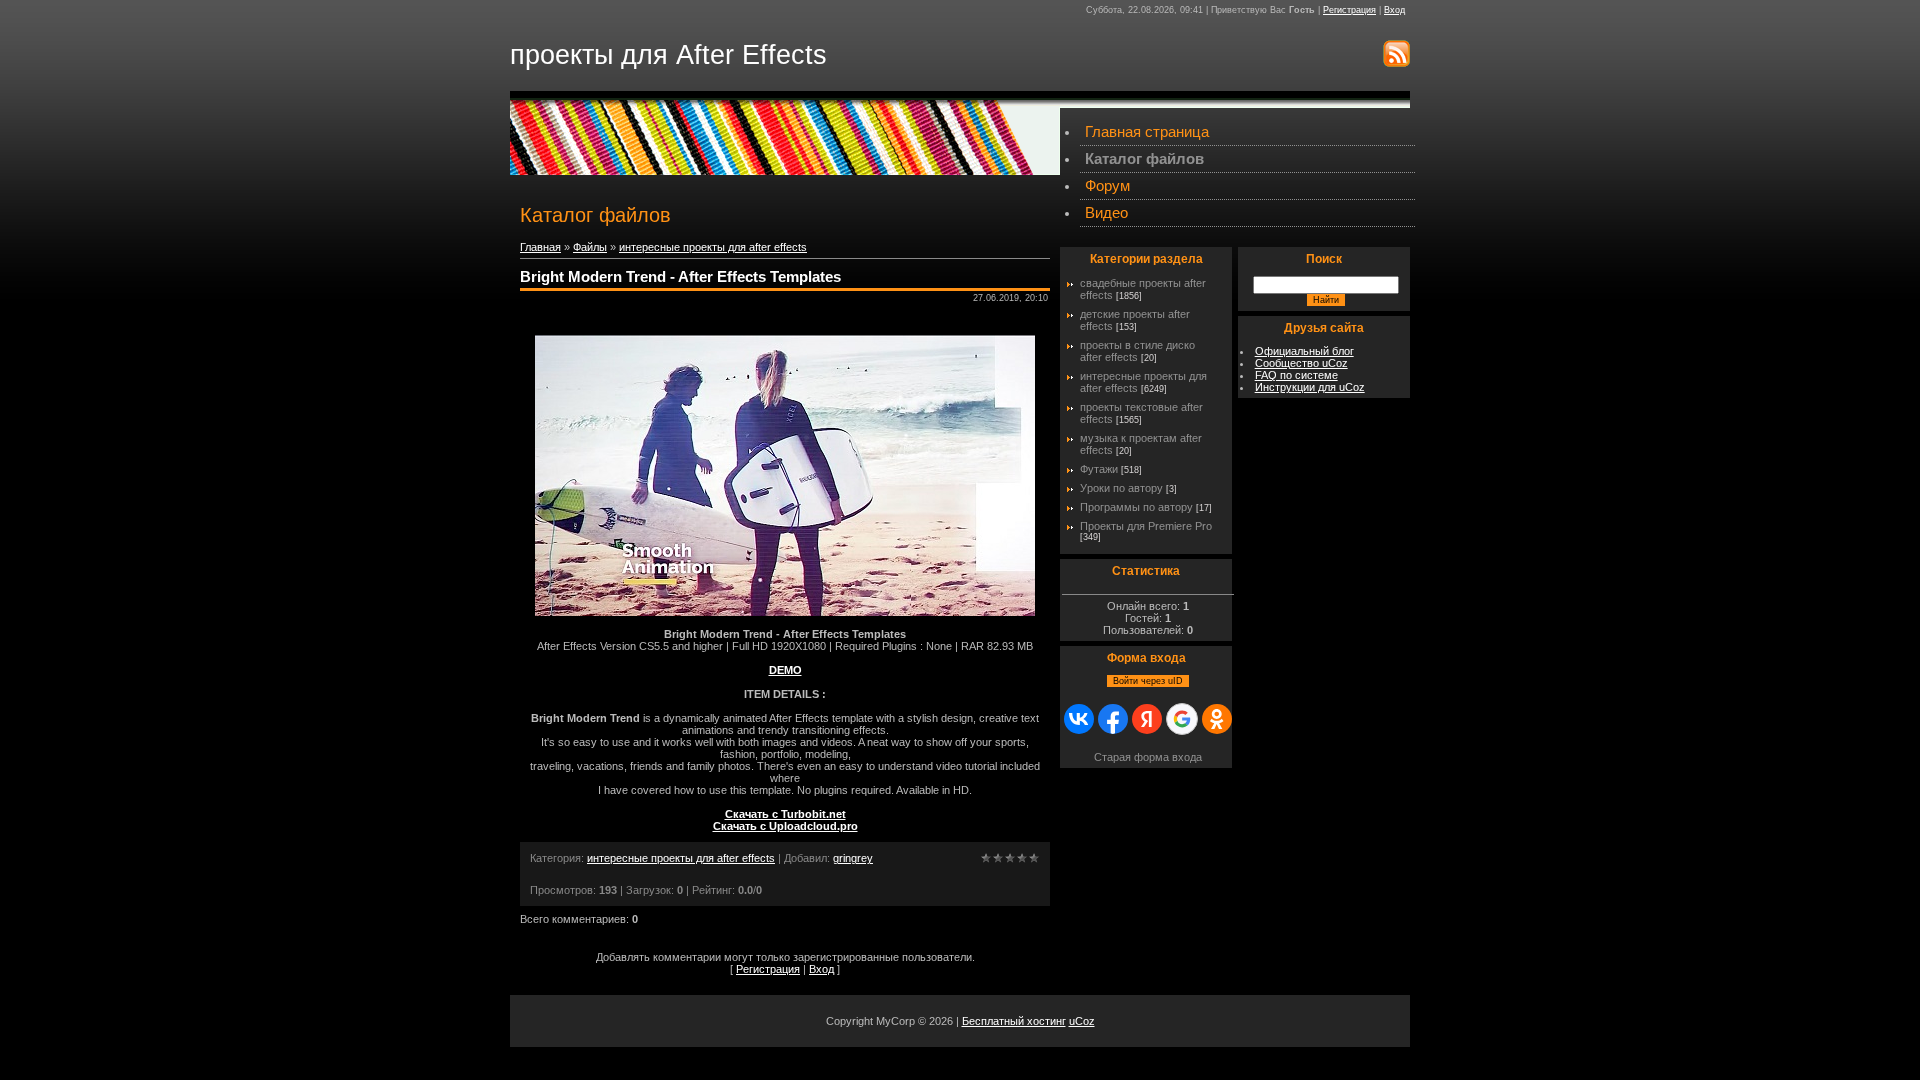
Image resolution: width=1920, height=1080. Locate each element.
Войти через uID (1148, 681)
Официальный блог (1304, 351)
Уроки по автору (1121, 488)
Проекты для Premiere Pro (1146, 526)
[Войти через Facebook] (1113, 719)
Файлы (590, 247)
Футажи (1099, 469)
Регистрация (1349, 10)
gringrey (853, 858)
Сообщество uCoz (1301, 363)
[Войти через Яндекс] (1147, 719)
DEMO (785, 670)
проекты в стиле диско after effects (1137, 351)
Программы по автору (1136, 507)
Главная (540, 247)
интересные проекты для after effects (713, 247)
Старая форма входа (1148, 757)
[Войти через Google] (1182, 719)
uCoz (1082, 1021)
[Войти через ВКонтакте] (1079, 719)
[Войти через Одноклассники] (1217, 719)
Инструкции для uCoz (1310, 387)
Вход (1394, 10)
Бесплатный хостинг (1014, 1021)
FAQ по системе (1296, 375)
